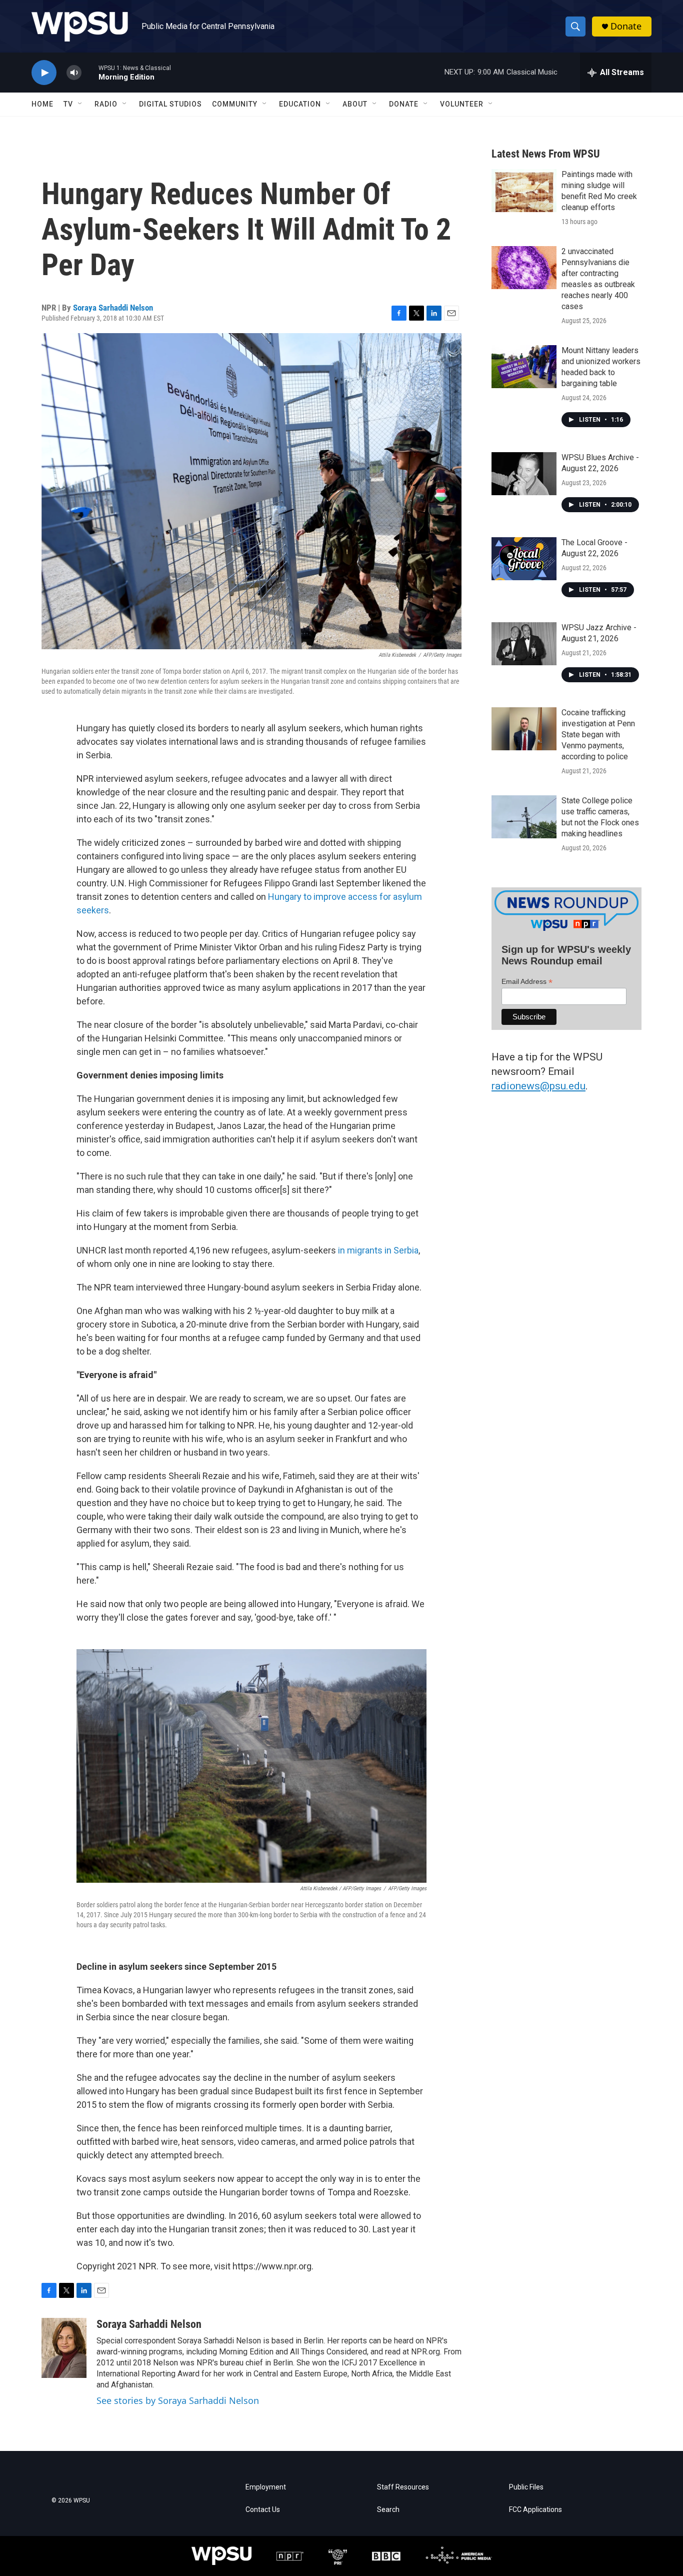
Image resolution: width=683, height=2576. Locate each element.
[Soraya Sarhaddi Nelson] (64, 2348)
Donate (626, 26)
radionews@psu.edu (538, 1086)
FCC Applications (535, 2510)
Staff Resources (403, 2487)
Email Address (527, 982)
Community (235, 104)
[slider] (90, 72)
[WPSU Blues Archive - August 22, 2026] (524, 474)
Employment (266, 2487)
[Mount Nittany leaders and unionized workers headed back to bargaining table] (524, 367)
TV (68, 104)
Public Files (526, 2487)
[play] (44, 73)
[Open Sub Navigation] (80, 104)
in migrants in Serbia (378, 1250)
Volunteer (462, 104)
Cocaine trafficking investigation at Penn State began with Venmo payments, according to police (598, 735)
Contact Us (263, 2510)
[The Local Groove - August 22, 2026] (524, 559)
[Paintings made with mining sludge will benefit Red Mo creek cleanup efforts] (524, 191)
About (355, 104)
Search (388, 2510)
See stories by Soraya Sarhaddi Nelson (178, 2400)
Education (300, 104)
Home (42, 104)
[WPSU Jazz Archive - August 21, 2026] (524, 644)
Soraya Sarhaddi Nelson (113, 308)
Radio (106, 104)
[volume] (74, 73)
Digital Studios (170, 104)
